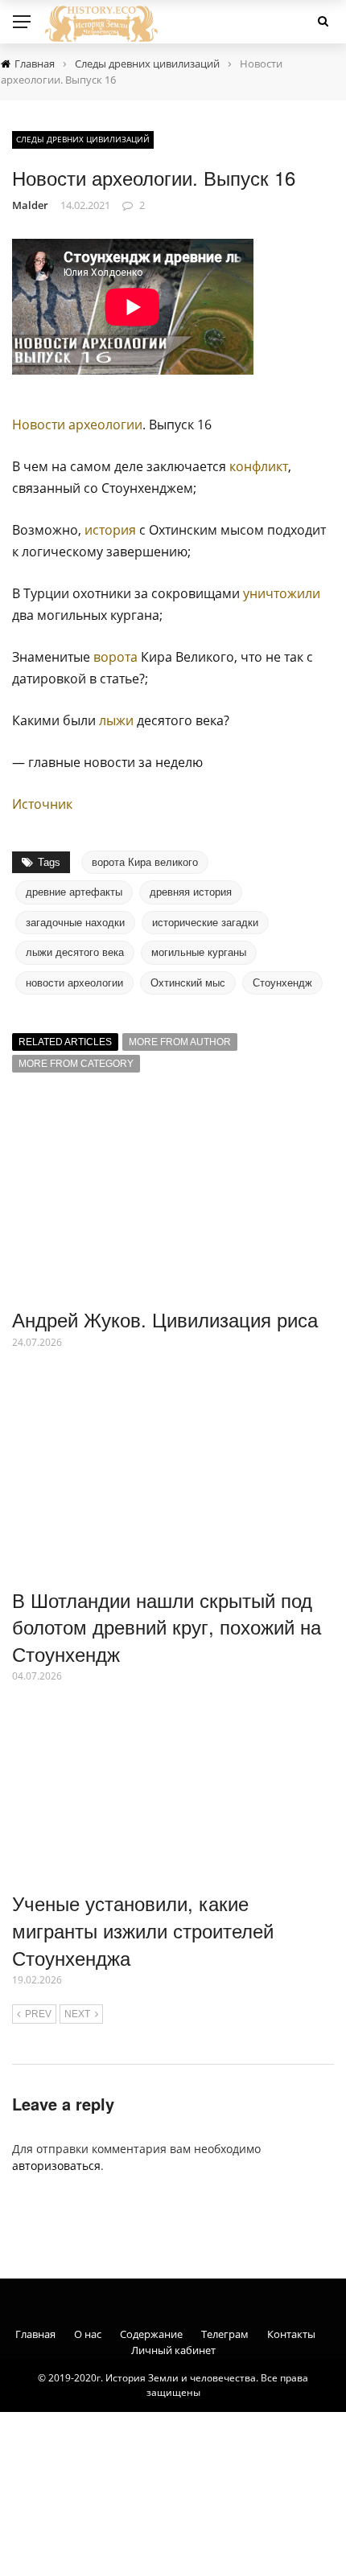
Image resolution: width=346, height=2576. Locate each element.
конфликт (259, 466)
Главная (35, 2334)
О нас (88, 2334)
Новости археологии (77, 425)
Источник (42, 804)
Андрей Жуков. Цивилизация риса (165, 1319)
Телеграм (225, 2334)
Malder (30, 205)
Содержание (151, 2334)
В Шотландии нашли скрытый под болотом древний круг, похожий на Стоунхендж (167, 1626)
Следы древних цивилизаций (83, 139)
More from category (76, 1064)
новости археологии (74, 983)
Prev (38, 2014)
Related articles (65, 1042)
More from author (180, 1042)
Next (77, 2014)
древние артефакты (74, 892)
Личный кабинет (173, 2350)
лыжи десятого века (75, 952)
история (110, 530)
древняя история (191, 892)
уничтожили (282, 593)
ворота (115, 657)
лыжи (116, 720)
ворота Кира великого (145, 862)
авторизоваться (56, 2166)
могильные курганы (199, 952)
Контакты (291, 2334)
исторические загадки (205, 923)
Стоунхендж (282, 983)
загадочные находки (75, 923)
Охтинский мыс (188, 983)
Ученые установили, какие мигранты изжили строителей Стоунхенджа (143, 1930)
